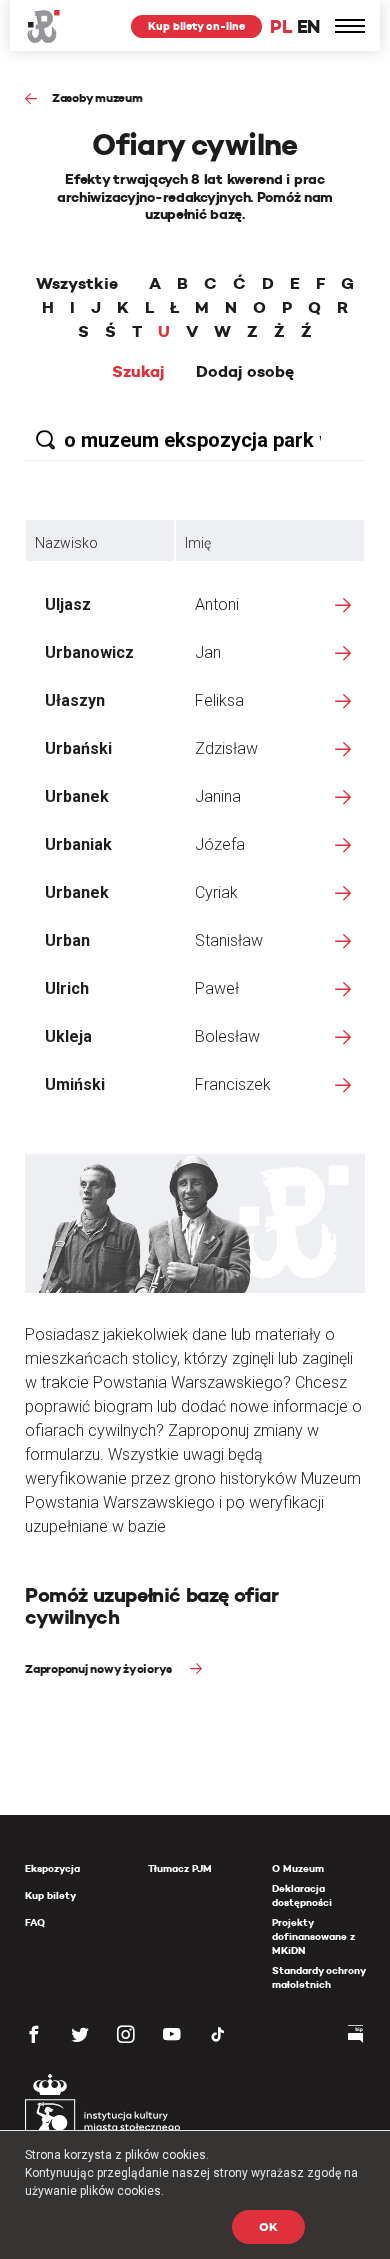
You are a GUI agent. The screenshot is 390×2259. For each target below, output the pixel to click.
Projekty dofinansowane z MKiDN (313, 1936)
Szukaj (138, 372)
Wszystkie (77, 284)
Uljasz (68, 604)
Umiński (75, 1084)
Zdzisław (226, 748)
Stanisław (229, 940)
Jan (208, 652)
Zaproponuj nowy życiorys (100, 1668)
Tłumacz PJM (180, 1868)
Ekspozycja (52, 1868)
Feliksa (219, 700)
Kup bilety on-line (196, 26)
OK (268, 2226)
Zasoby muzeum (97, 97)
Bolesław (227, 1036)
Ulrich (67, 988)
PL (281, 26)
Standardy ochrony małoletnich (318, 1977)
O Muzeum (298, 1868)
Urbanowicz (89, 652)
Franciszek (233, 1084)
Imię (198, 543)
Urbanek (77, 796)
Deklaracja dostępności (302, 1895)
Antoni (217, 604)
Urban (67, 940)
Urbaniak (78, 844)
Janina (218, 796)
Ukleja (68, 1036)
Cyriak (216, 892)
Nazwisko (66, 543)
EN (308, 26)
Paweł (217, 988)
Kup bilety (50, 1895)
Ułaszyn (75, 700)
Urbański (78, 748)
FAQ (35, 1922)
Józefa (220, 844)
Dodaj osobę (245, 372)
